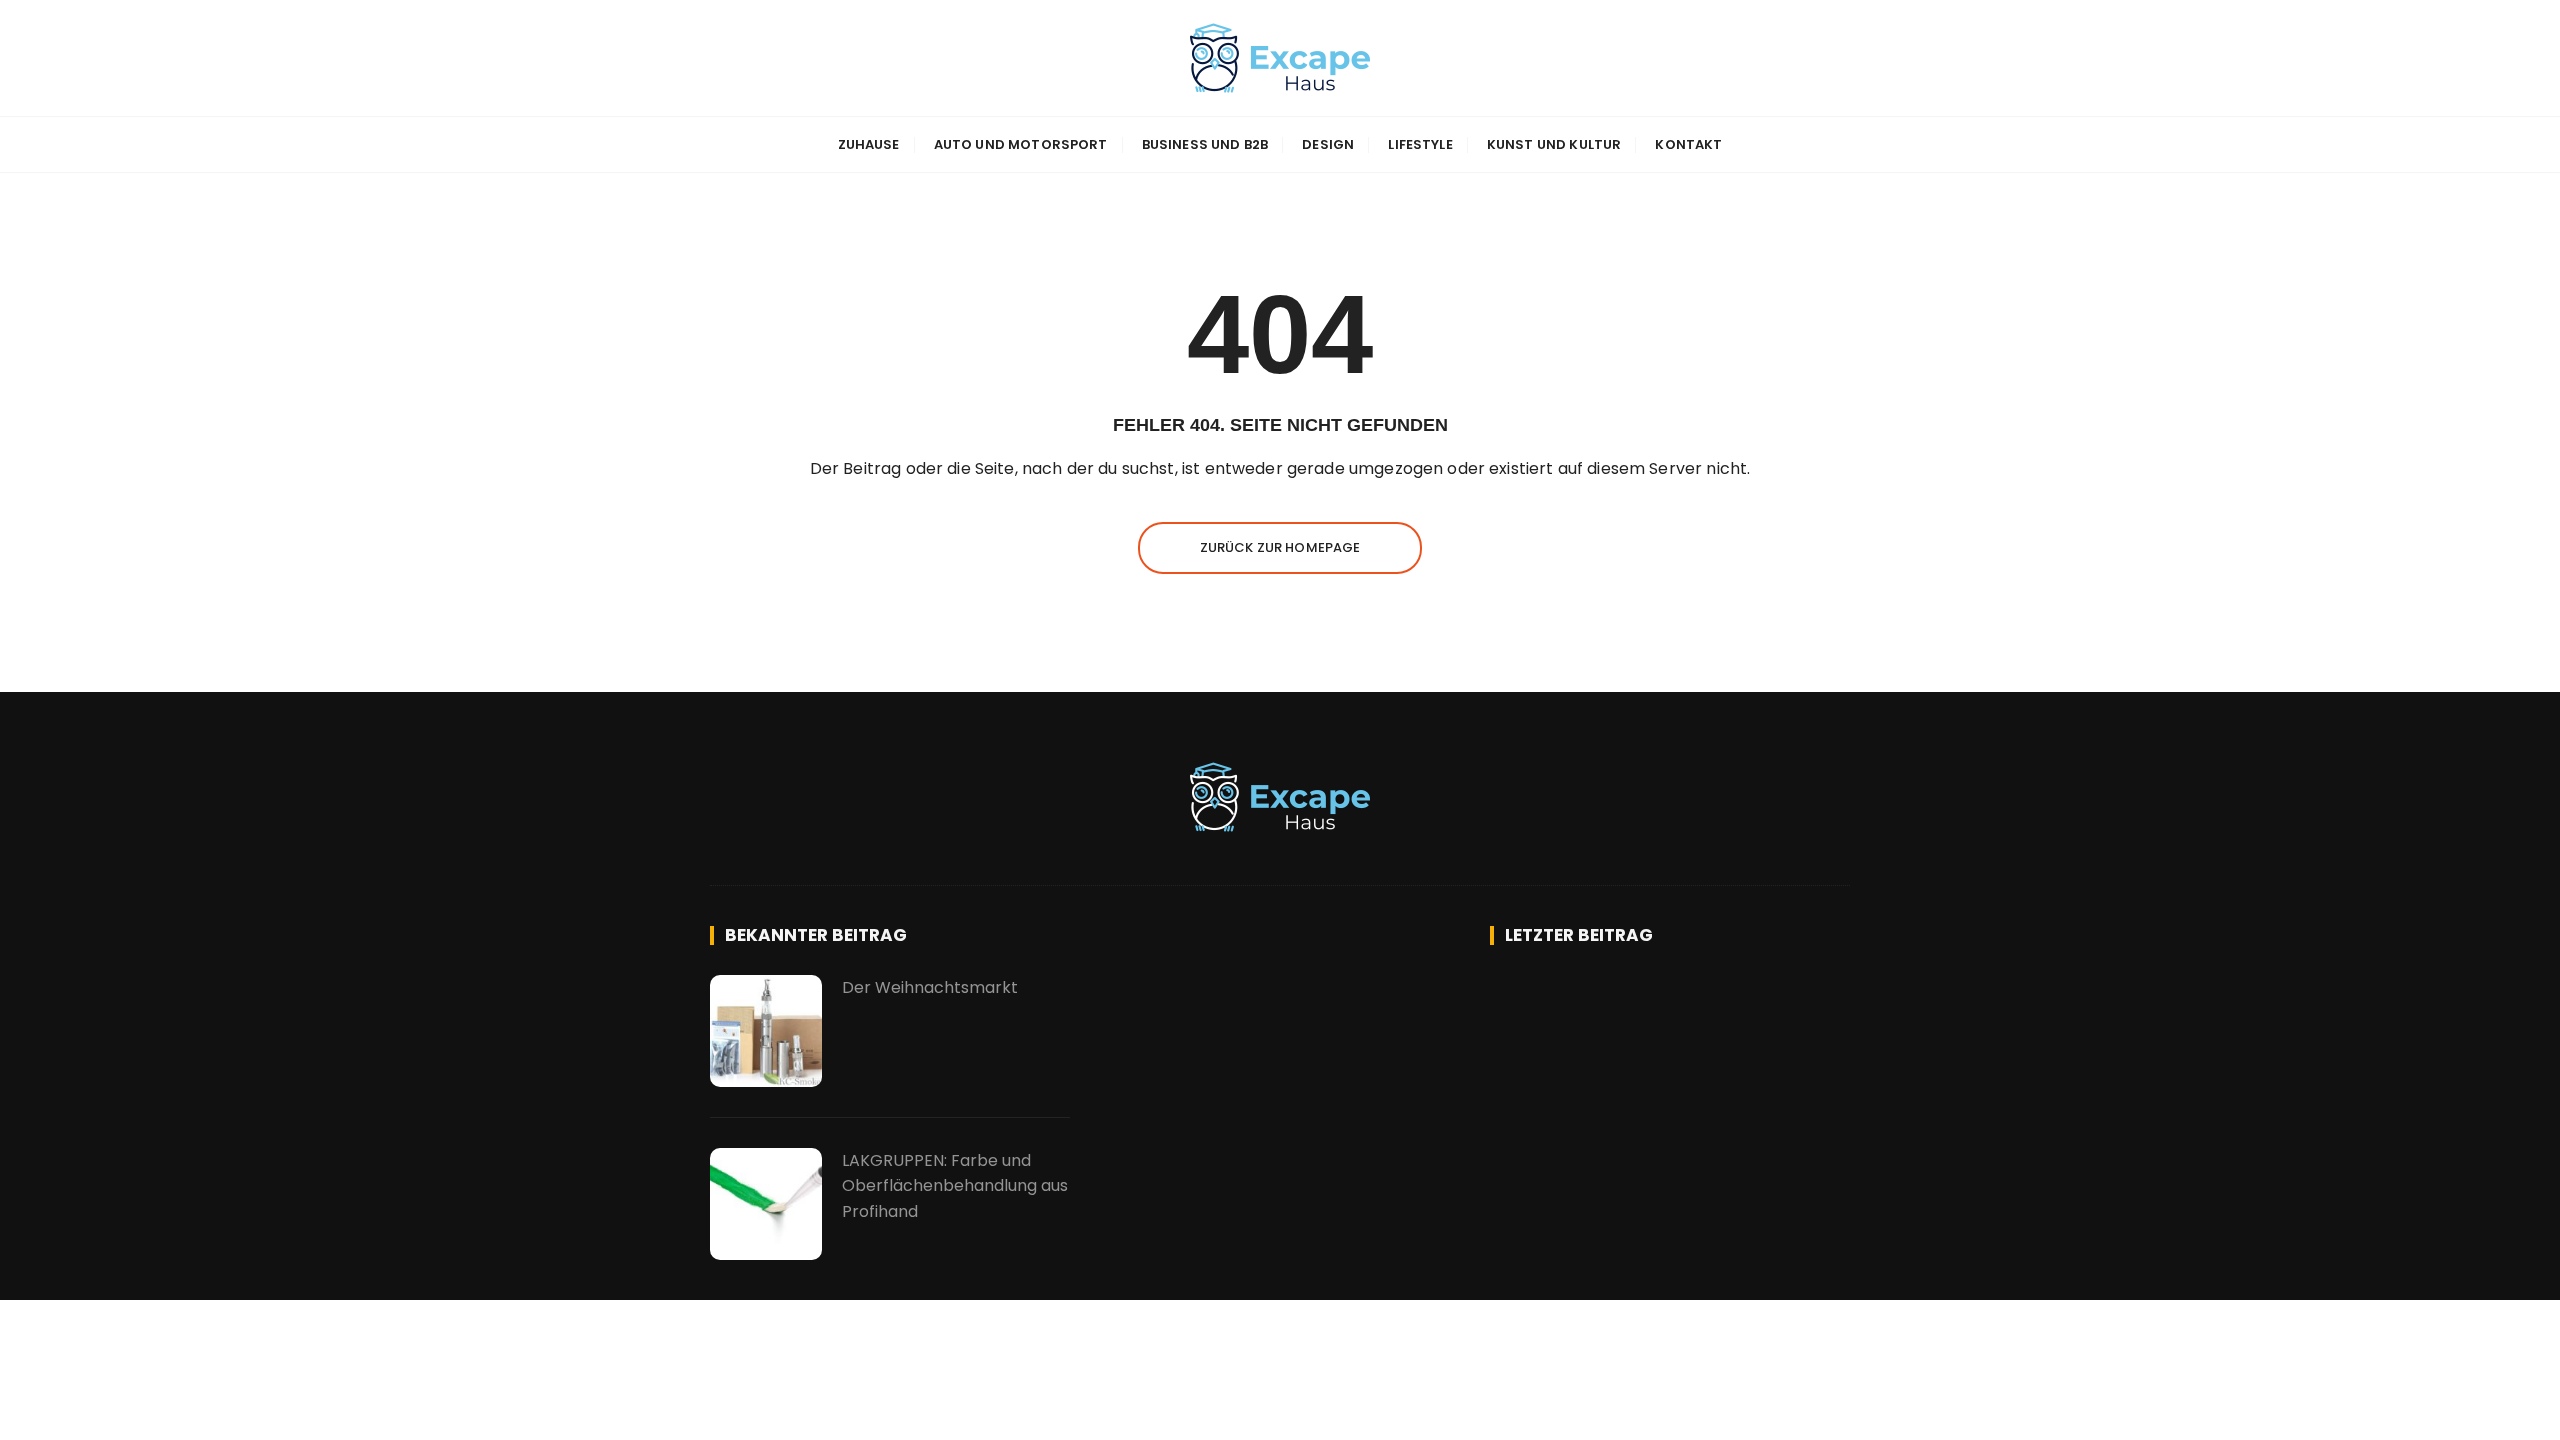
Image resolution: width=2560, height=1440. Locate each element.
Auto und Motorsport (1021, 144)
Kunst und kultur (1554, 144)
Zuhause (869, 144)
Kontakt (1688, 144)
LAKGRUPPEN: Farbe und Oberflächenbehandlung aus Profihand (955, 1186)
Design (1328, 144)
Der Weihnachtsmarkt (930, 987)
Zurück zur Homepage (1280, 547)
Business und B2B (1205, 144)
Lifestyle (1420, 144)
